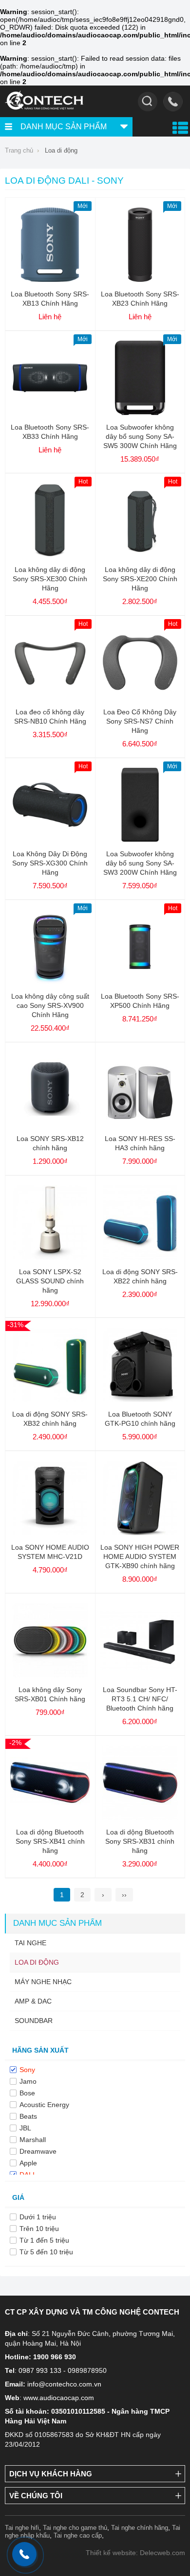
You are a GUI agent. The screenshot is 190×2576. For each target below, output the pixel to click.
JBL (25, 2128)
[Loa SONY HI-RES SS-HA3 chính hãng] (140, 1124)
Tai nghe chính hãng (140, 2528)
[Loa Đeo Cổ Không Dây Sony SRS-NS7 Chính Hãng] (140, 697)
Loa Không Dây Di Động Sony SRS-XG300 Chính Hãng (50, 863)
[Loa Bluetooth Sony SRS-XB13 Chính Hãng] (50, 279)
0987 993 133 (40, 2370)
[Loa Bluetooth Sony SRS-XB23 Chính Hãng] (140, 279)
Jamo (28, 2081)
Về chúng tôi (36, 2496)
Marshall (33, 2140)
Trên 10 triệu (39, 2229)
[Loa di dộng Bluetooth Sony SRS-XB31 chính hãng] (140, 1817)
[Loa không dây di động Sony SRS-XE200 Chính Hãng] (140, 555)
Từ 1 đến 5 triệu (44, 2240)
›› (124, 1895)
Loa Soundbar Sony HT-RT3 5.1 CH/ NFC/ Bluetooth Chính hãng (140, 1699)
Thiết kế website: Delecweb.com (135, 2553)
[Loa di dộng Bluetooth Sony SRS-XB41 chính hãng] (50, 1817)
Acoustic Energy (44, 2105)
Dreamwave (38, 2151)
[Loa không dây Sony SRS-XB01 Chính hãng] (50, 1675)
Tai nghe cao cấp (78, 2535)
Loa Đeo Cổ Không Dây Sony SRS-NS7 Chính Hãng (140, 721)
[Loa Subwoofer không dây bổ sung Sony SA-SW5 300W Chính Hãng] (140, 413)
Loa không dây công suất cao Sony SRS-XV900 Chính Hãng (50, 1005)
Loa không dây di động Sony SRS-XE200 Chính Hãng (140, 579)
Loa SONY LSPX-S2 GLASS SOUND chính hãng (50, 1281)
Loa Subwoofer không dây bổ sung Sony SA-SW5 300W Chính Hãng (140, 436)
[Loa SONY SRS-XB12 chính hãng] (50, 1124)
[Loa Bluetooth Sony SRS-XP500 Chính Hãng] (140, 982)
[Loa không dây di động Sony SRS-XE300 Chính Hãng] (50, 555)
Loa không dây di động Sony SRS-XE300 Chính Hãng (50, 579)
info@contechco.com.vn (64, 2384)
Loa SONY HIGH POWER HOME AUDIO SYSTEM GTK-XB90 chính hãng (140, 1556)
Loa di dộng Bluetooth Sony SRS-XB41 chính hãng (50, 1841)
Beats (28, 2116)
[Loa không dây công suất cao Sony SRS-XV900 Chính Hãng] (50, 982)
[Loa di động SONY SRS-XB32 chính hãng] (50, 1400)
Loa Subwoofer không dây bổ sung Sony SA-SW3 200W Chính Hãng (140, 863)
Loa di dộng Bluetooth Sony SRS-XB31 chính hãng (140, 1841)
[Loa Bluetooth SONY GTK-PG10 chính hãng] (140, 1400)
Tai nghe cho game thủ (75, 2528)
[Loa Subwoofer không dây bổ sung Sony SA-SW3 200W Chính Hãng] (140, 839)
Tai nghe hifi (22, 2528)
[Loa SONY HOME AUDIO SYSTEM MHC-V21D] (50, 1533)
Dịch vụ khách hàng (51, 2474)
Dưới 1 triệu (38, 2217)
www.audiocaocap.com (59, 2398)
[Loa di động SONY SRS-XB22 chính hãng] (140, 1257)
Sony (27, 2070)
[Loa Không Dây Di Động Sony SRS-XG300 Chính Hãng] (50, 839)
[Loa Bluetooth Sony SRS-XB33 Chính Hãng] (50, 413)
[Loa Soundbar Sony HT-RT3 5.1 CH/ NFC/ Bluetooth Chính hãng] (140, 1675)
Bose (27, 2093)
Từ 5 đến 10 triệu (46, 2252)
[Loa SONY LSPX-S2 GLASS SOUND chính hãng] (50, 1257)
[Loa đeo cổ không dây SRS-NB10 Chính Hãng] (50, 697)
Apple (28, 2163)
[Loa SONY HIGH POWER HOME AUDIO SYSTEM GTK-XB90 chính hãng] (140, 1533)
